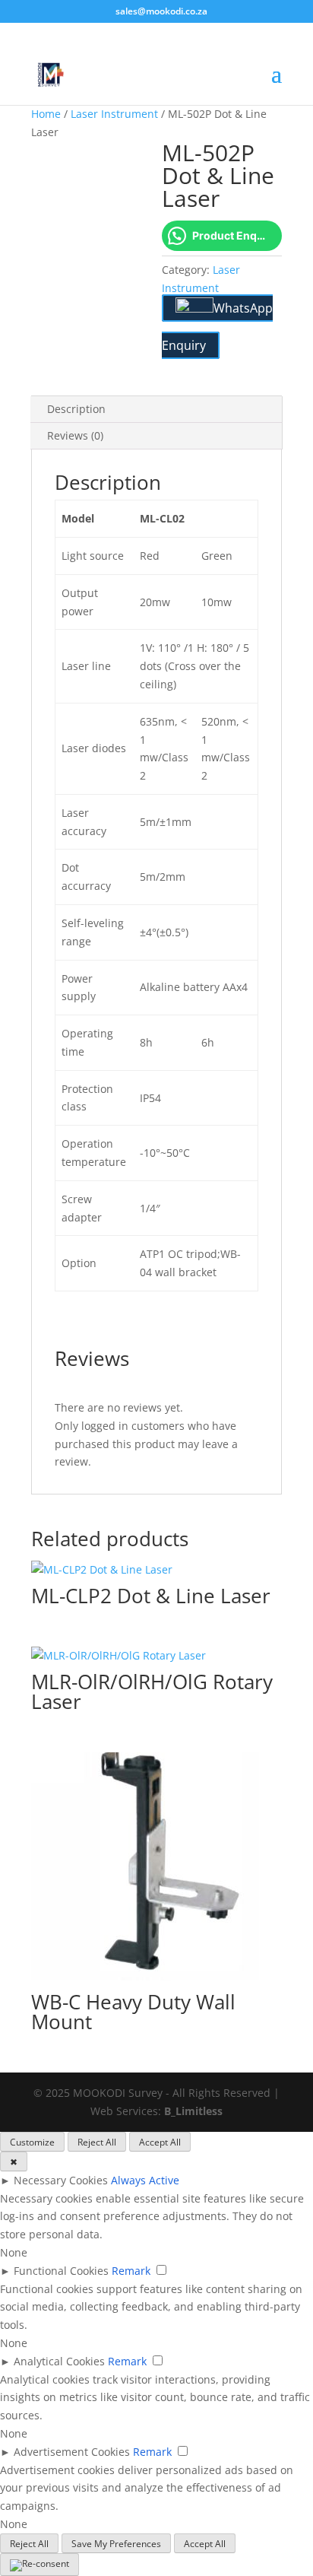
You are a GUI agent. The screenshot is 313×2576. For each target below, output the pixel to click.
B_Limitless (193, 2111)
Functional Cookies (61, 2271)
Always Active (145, 2180)
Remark (131, 2271)
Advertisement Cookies (72, 2452)
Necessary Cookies (61, 2180)
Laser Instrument (114, 114)
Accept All (160, 2142)
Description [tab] (76, 409)
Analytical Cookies (59, 2361)
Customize (32, 2142)
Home (46, 114)
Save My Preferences (116, 2544)
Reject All (97, 2142)
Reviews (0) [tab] (75, 435)
